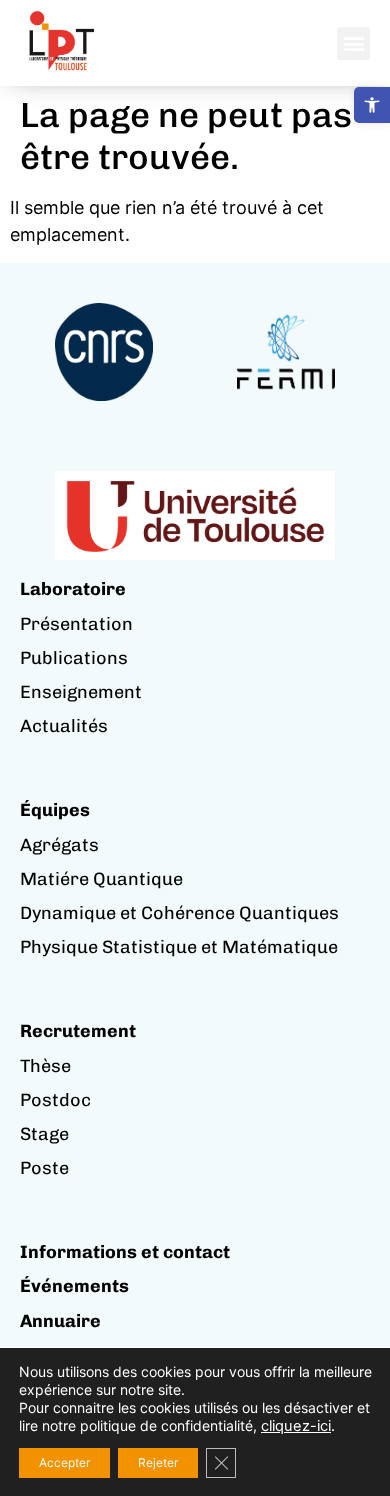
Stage (44, 1134)
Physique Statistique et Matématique (179, 947)
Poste (44, 1168)
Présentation (76, 624)
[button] (372, 105)
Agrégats (59, 845)
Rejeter (158, 1462)
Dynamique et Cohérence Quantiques (179, 913)
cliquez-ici (296, 1426)
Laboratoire (73, 589)
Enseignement (81, 692)
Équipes (55, 810)
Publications (74, 658)
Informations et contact (125, 1252)
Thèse (45, 1066)
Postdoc (55, 1100)
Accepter (64, 1462)
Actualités (64, 726)
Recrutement (78, 1031)
